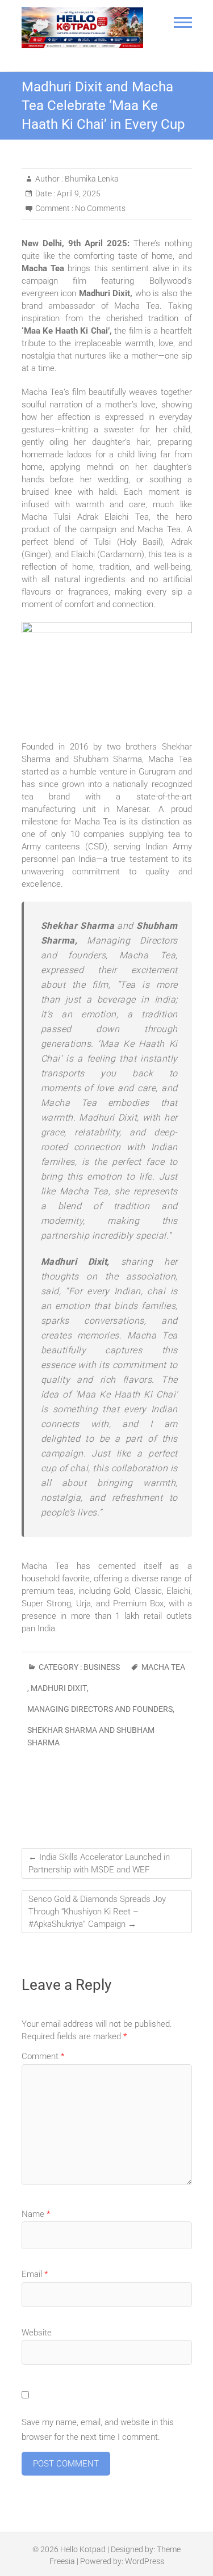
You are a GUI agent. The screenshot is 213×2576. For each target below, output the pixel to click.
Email (35, 2274)
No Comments (100, 208)
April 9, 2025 (78, 193)
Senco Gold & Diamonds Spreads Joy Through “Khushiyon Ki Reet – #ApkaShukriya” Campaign (97, 1912)
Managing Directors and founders (100, 1709)
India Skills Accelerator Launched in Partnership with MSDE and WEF (99, 1863)
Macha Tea (163, 1667)
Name (36, 2214)
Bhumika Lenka (91, 179)
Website (37, 2333)
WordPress (145, 2561)
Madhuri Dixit (59, 1688)
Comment (43, 2056)
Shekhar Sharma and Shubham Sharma (91, 1736)
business (102, 1667)
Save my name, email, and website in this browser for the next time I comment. (98, 2430)
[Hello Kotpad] (83, 28)
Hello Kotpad (83, 2549)
